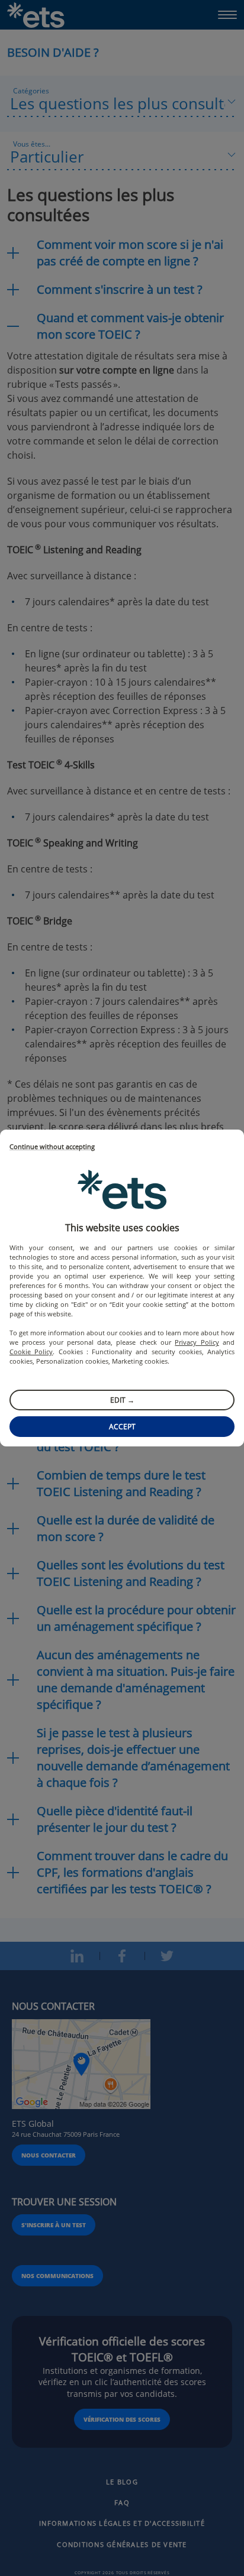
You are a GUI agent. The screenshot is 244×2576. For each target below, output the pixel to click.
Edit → (122, 1400)
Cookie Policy (31, 1352)
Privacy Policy (197, 1342)
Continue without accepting (52, 1147)
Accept (122, 1427)
